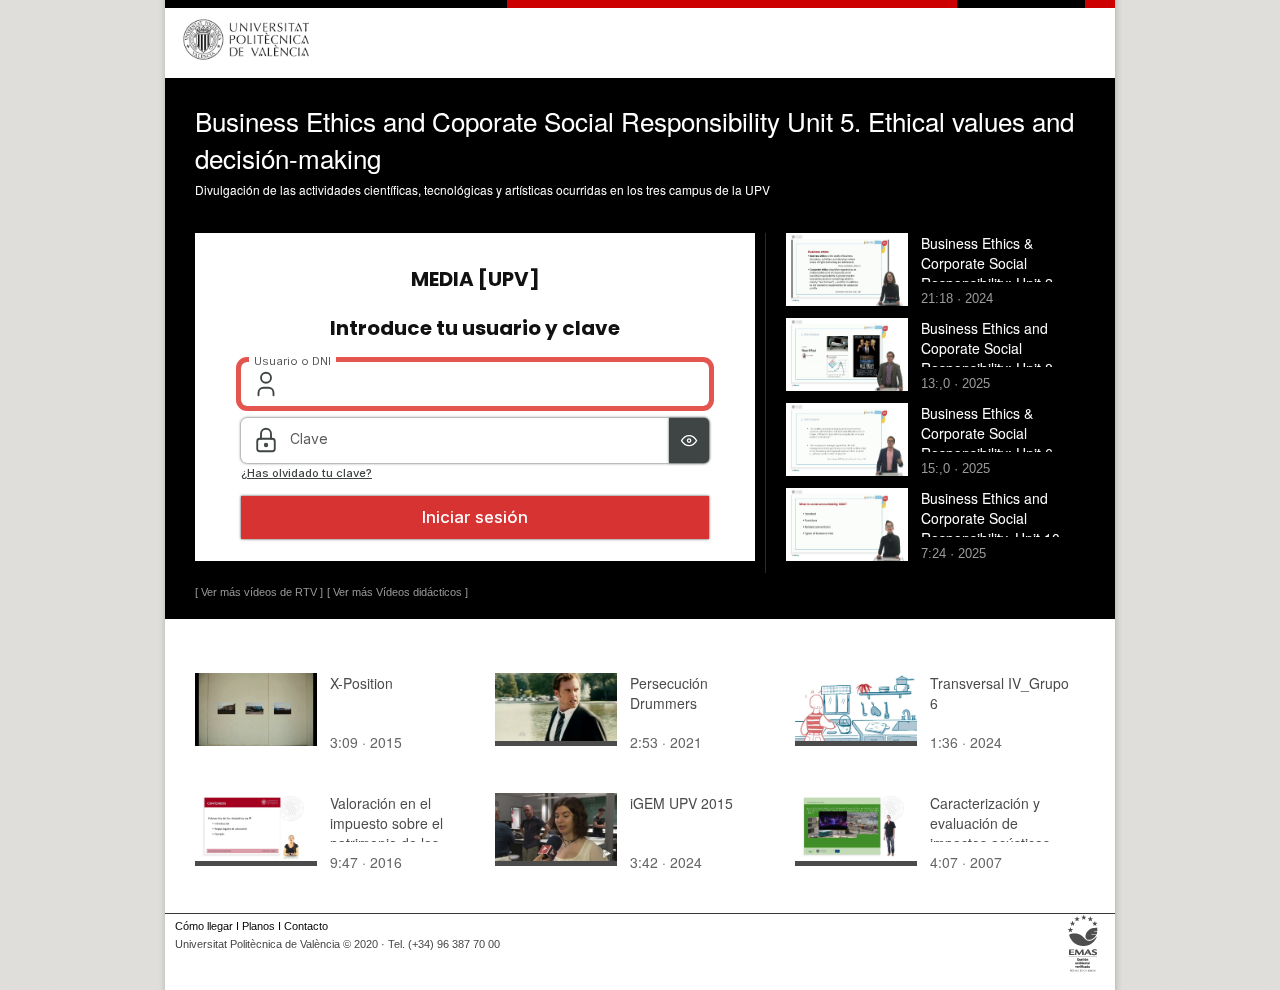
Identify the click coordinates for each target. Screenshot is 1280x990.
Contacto (306, 926)
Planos (258, 926)
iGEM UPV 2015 (681, 803)
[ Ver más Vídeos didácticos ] (397, 592)
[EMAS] (1083, 972)
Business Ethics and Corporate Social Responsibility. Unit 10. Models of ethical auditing (1001, 528)
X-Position (361, 683)
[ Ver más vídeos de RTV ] (259, 592)
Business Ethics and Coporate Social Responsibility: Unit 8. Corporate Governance (994, 358)
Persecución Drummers (669, 693)
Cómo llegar (204, 926)
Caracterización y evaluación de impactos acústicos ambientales (990, 833)
